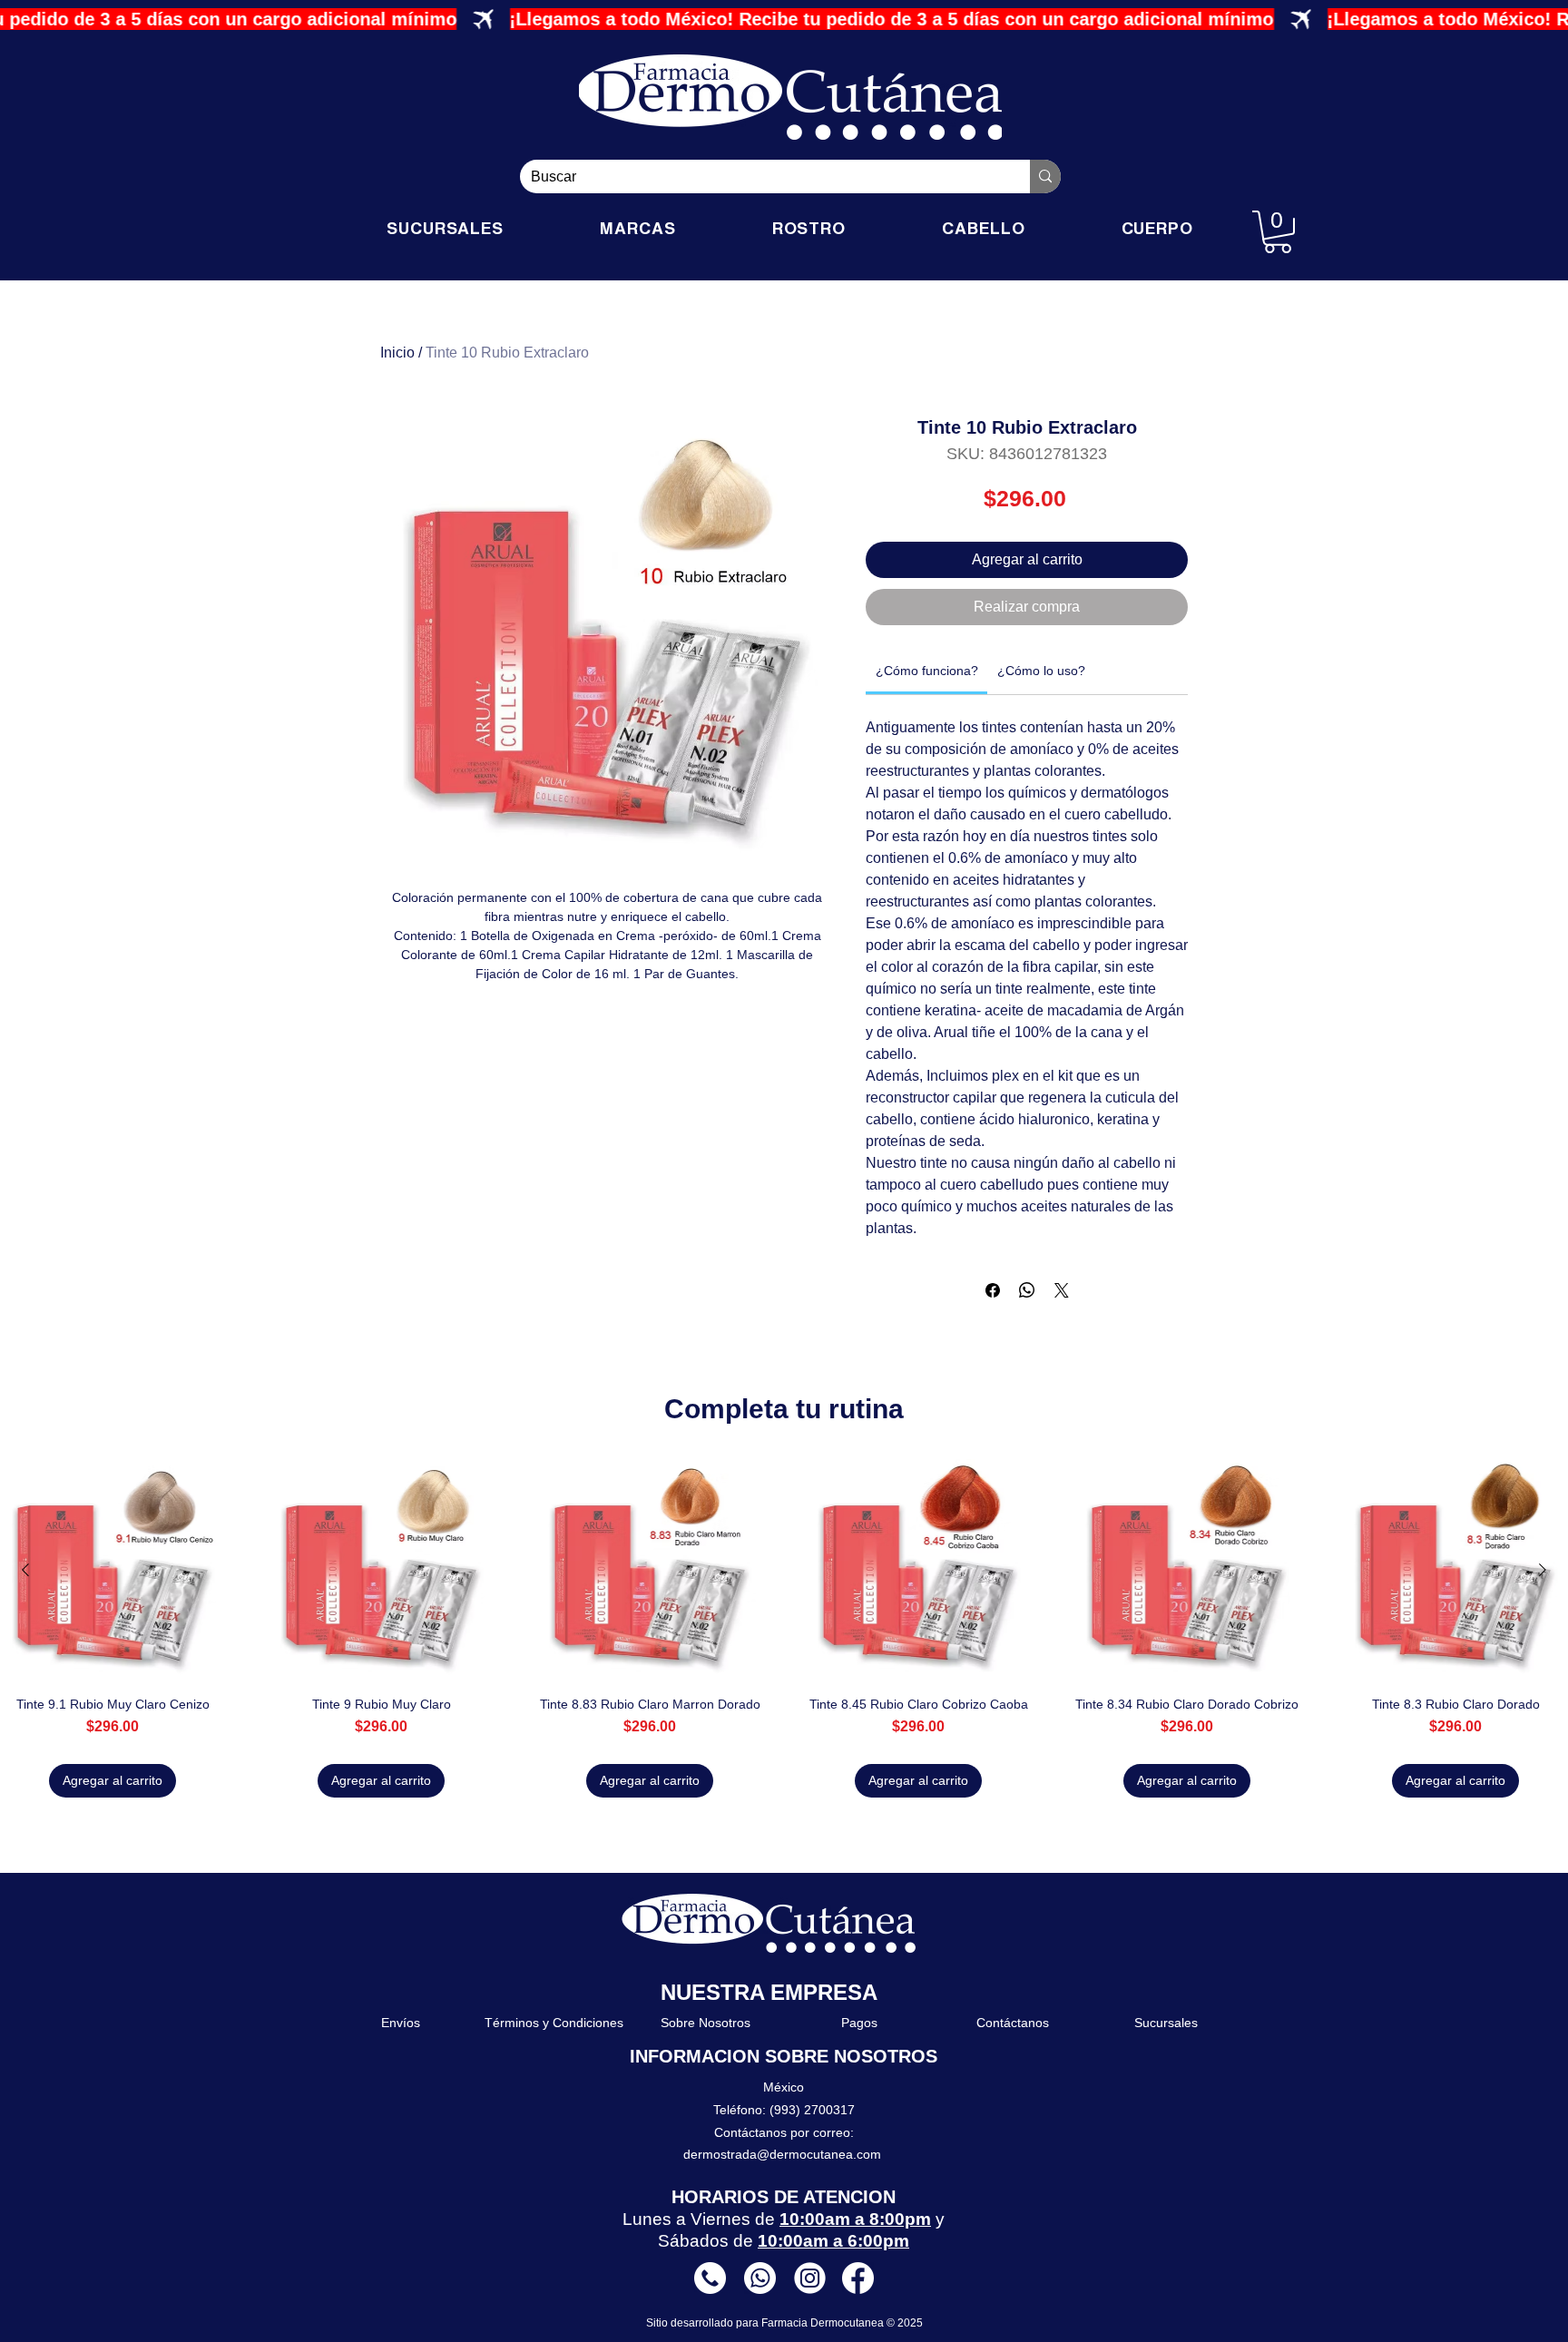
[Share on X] (1062, 1290)
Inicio (397, 353)
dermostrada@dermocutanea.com (782, 2154)
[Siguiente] (1543, 1570)
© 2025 (905, 2323)
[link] (927, 671)
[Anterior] (25, 1570)
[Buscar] (1045, 176)
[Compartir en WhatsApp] (1027, 1290)
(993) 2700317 (812, 2110)
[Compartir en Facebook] (993, 1290)
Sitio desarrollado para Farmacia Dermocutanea (766, 2323)
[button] (1278, 232)
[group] (784, 1628)
